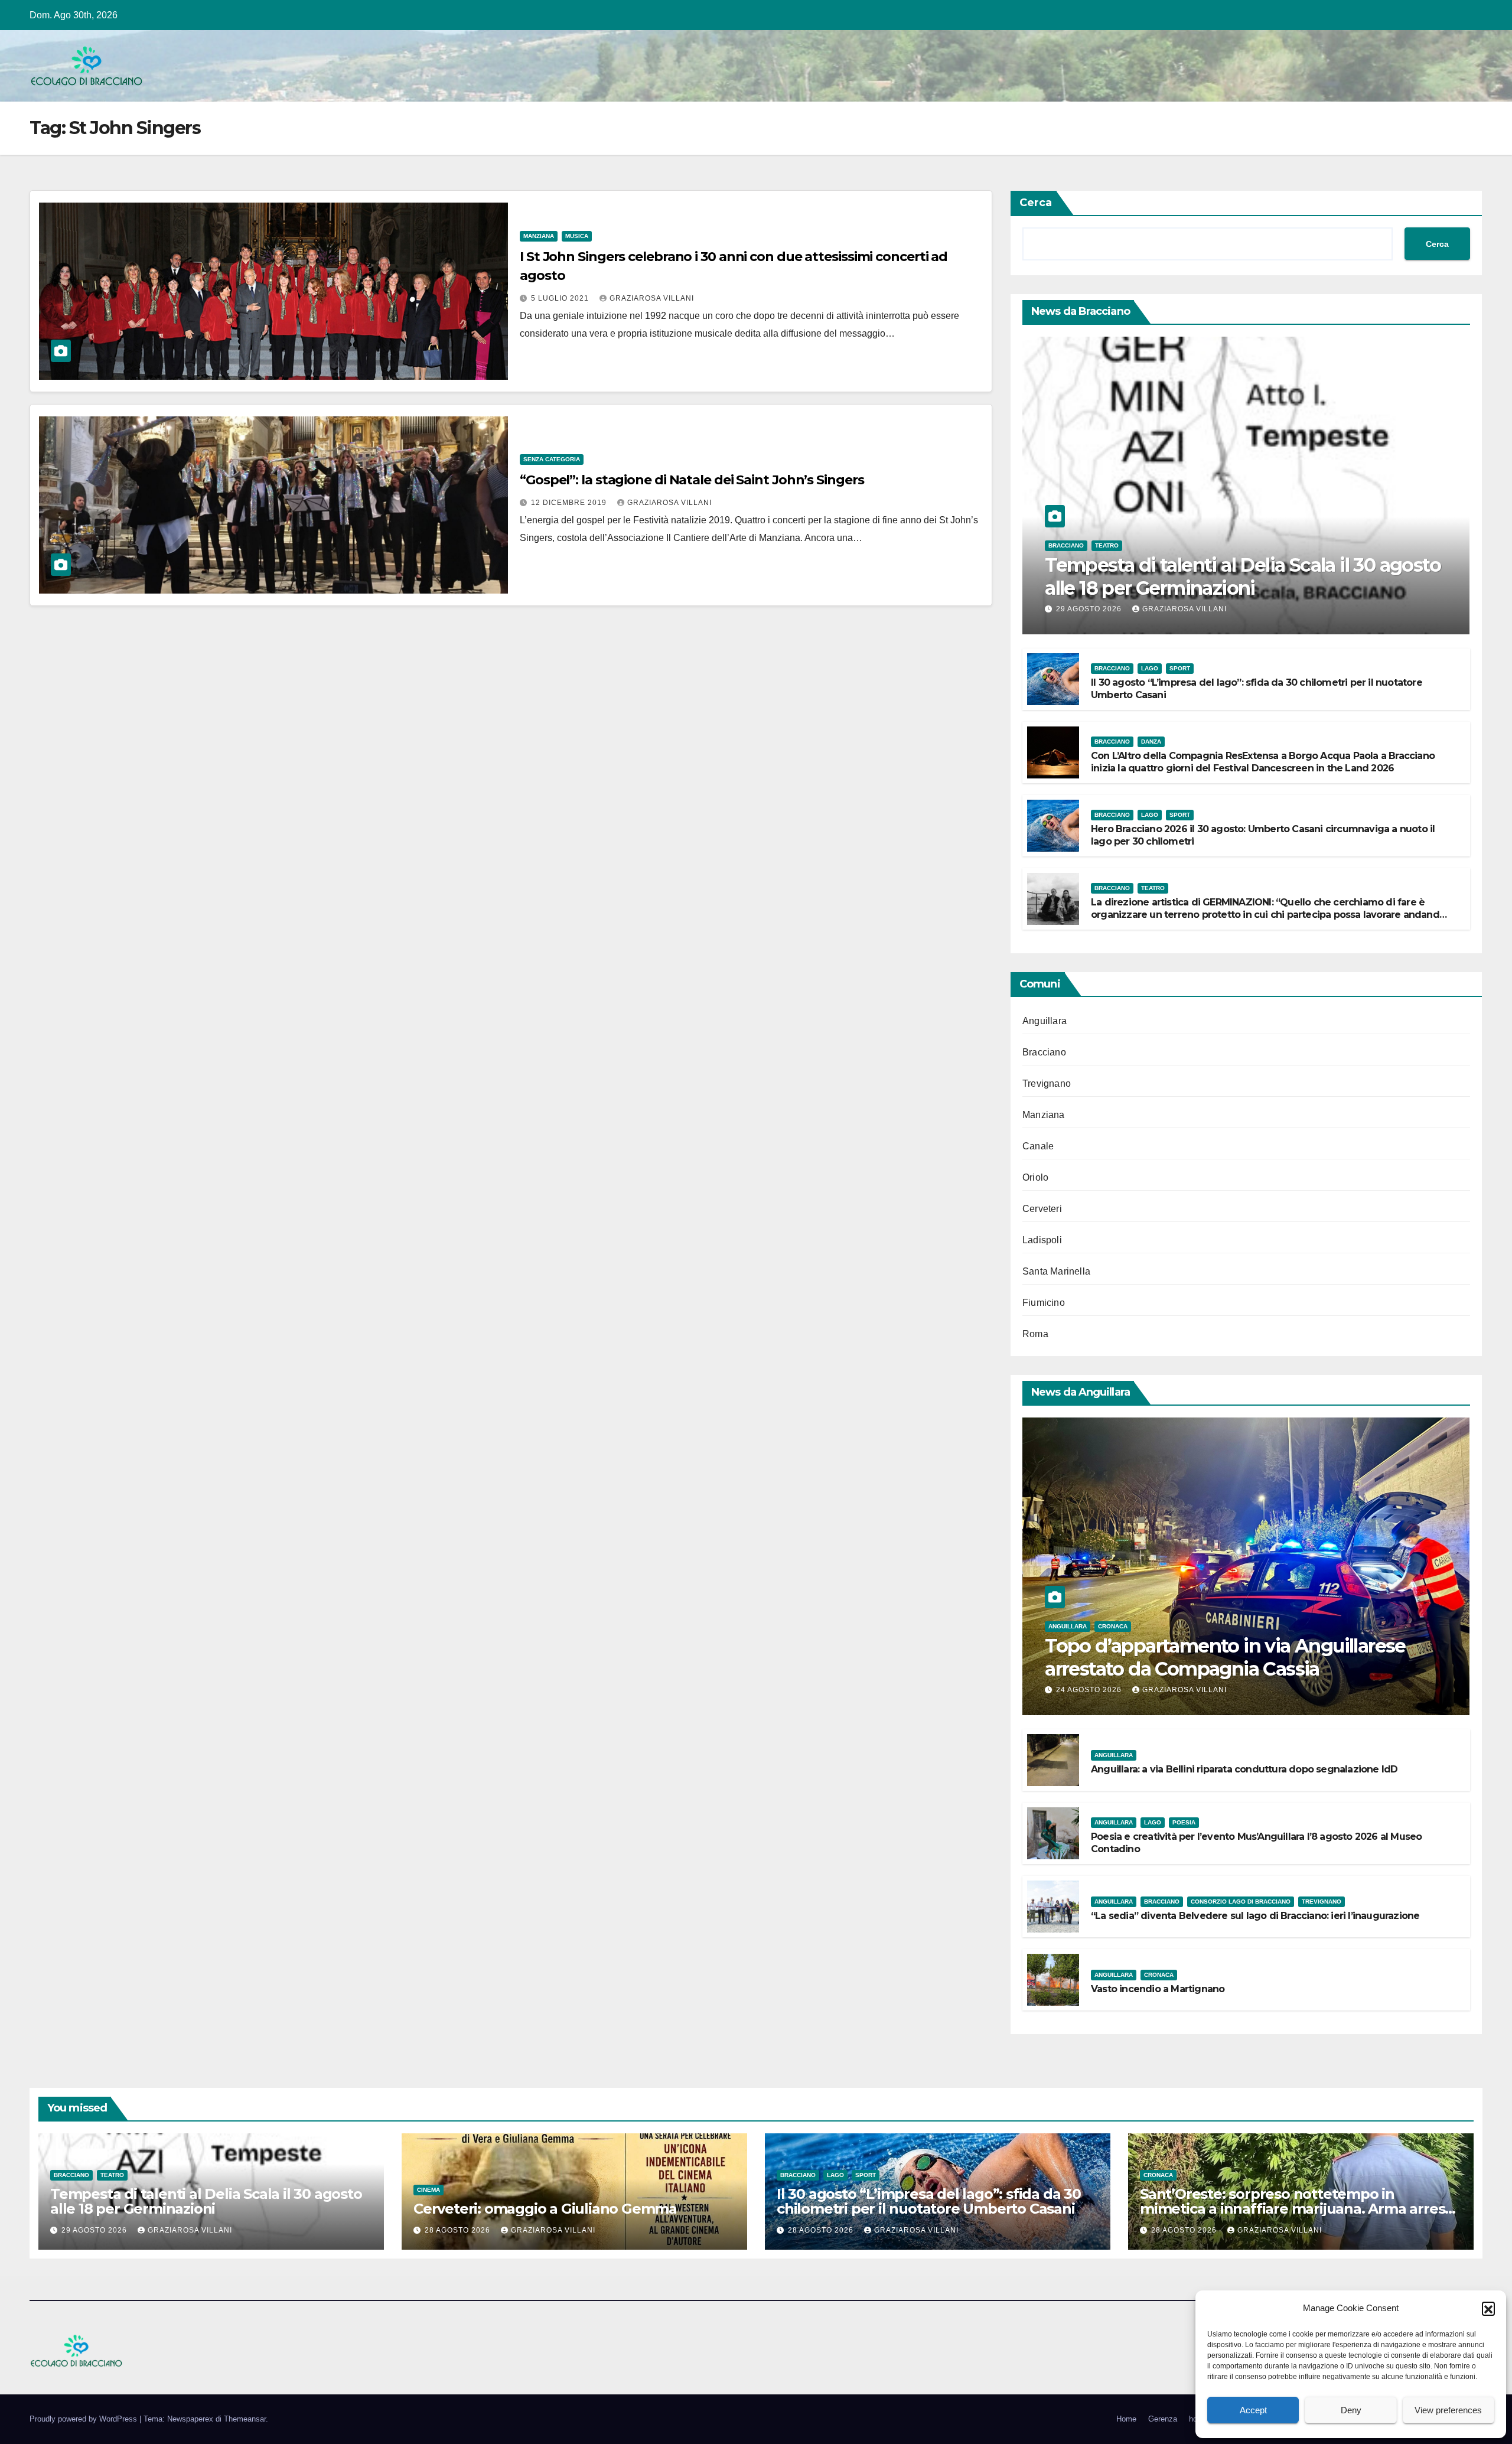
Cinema (428, 2190)
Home (1126, 2419)
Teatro (1107, 545)
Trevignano (1047, 1083)
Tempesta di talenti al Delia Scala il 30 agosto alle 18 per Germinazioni (1243, 576)
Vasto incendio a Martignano (1158, 1989)
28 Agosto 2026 (459, 2230)
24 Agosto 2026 (1090, 1690)
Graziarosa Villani (652, 298)
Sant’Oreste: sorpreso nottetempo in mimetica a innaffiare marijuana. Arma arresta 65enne (1299, 2209)
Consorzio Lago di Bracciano (1241, 1902)
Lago (1150, 668)
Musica (577, 236)
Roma (1035, 1334)
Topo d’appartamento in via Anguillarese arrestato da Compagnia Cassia (1225, 1657)
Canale (1038, 1146)
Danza (1151, 742)
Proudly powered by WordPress (84, 2419)
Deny (1351, 2410)
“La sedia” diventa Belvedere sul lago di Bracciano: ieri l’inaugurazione (1255, 1916)
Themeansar (245, 2419)
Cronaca (1113, 1626)
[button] (1488, 2308)
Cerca (1036, 203)
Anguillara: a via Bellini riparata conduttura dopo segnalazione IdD (1244, 1769)
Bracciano (1066, 545)
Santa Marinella (1056, 1271)
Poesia (1184, 1822)
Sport (1180, 668)
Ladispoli (1042, 1240)
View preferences (1448, 2410)
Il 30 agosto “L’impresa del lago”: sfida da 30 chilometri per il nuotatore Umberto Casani (929, 2201)
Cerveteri (1042, 1209)
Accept (1253, 2410)
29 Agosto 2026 (1090, 609)
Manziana (539, 236)
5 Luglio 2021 (561, 298)
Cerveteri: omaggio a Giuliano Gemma (545, 2209)
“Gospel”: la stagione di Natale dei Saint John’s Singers (692, 480)
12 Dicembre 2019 (570, 503)
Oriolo (1035, 1177)
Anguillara (1045, 1021)
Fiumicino (1044, 1303)
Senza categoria (552, 459)
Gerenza (1163, 2419)
